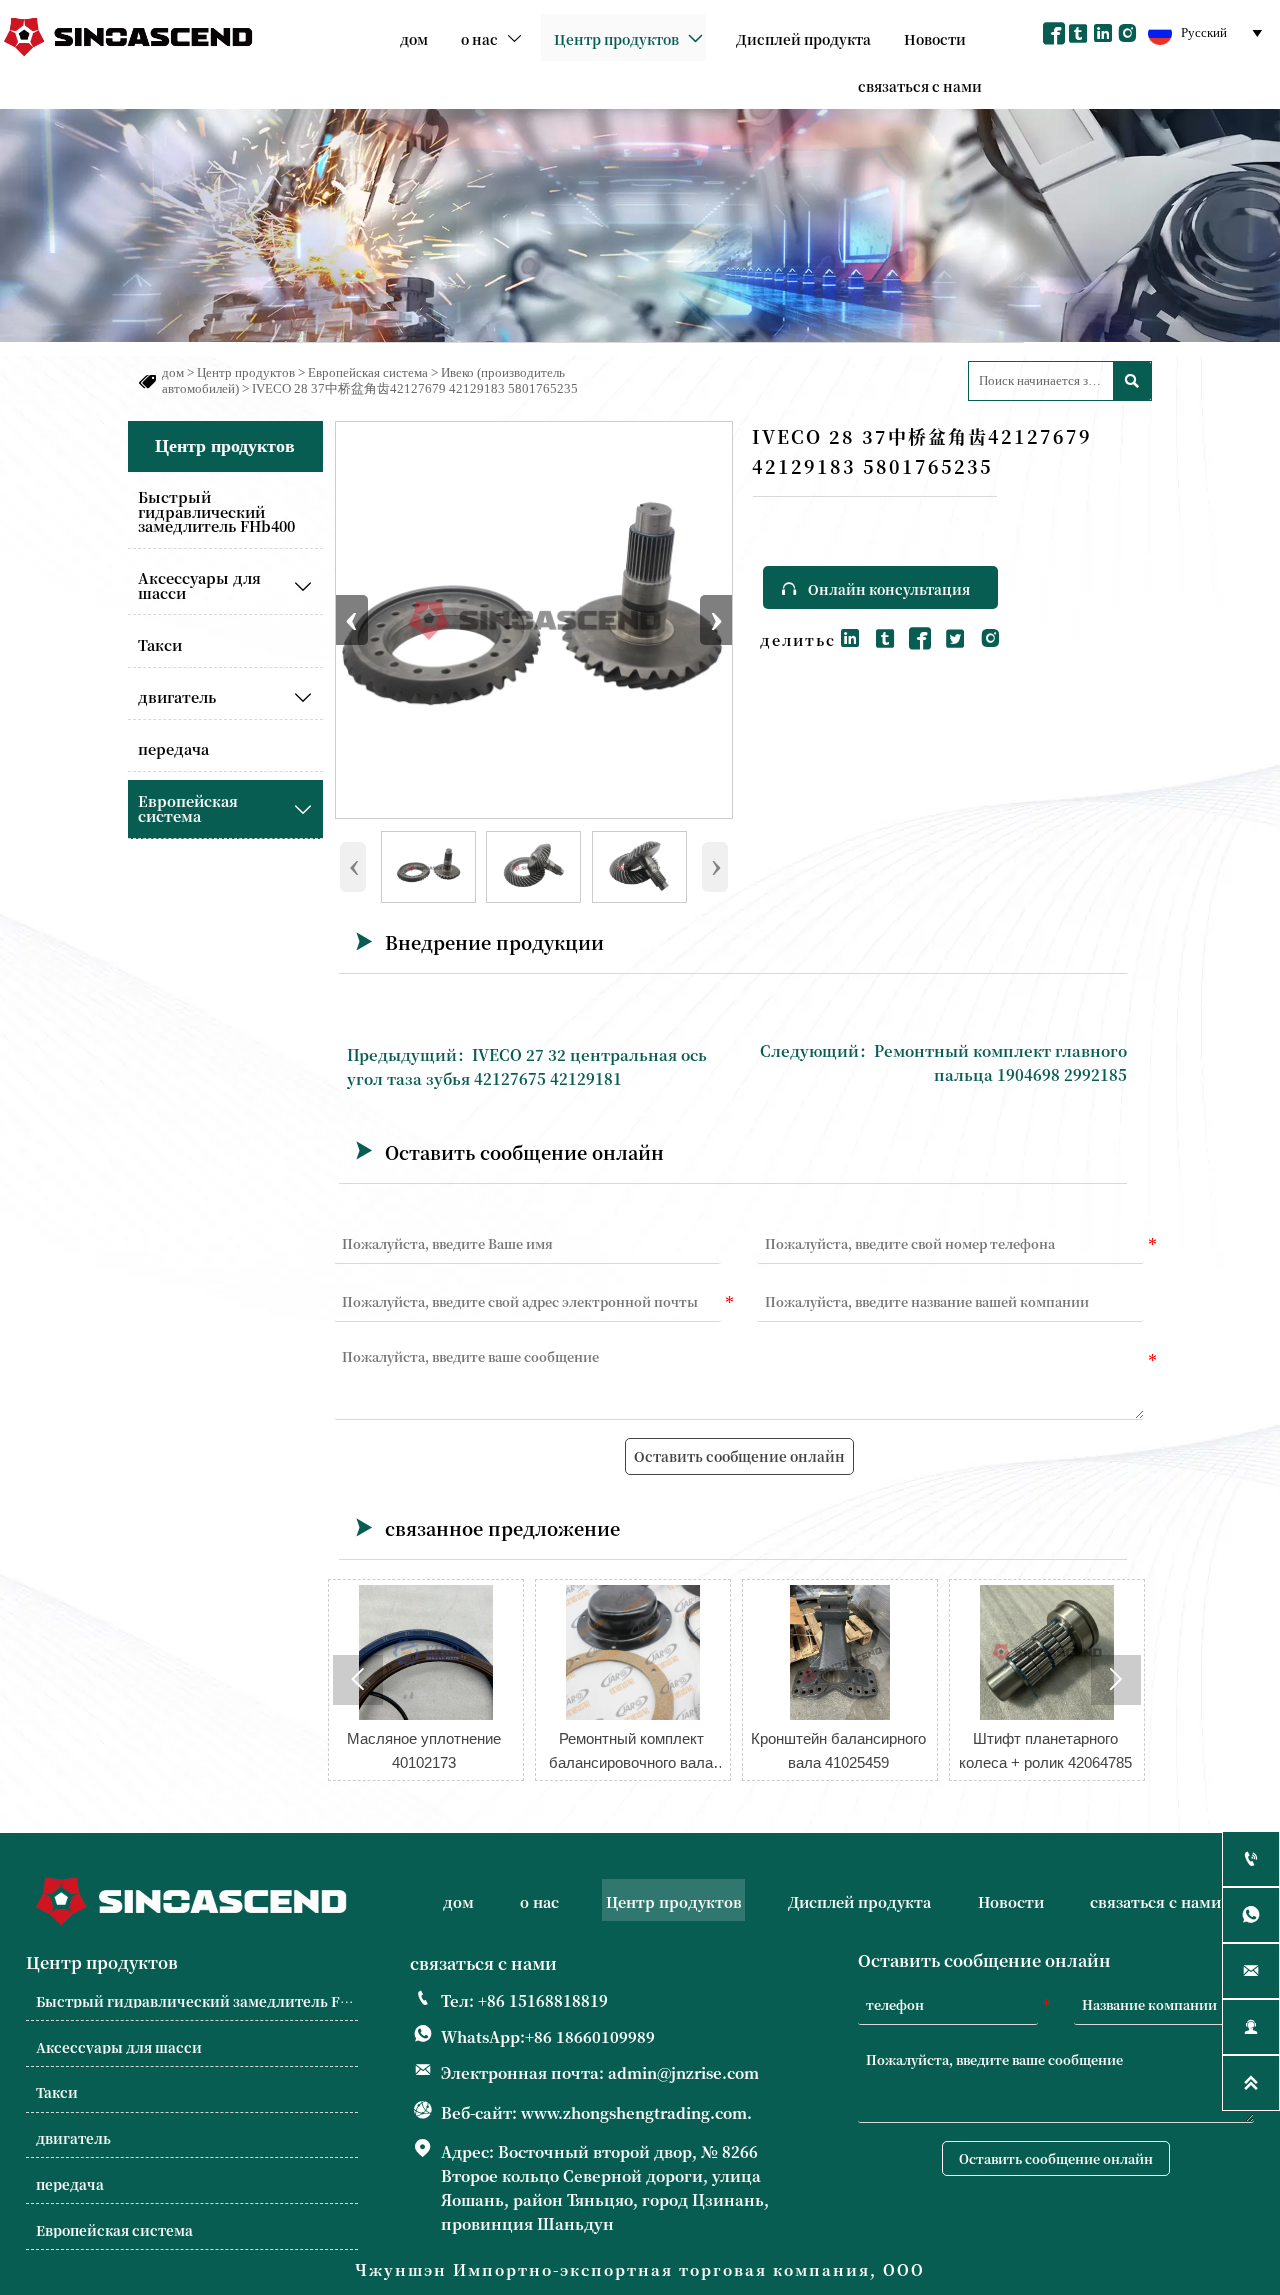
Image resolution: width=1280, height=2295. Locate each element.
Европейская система (368, 373)
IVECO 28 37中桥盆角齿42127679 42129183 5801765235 (415, 389)
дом (173, 373)
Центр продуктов (246, 373)
